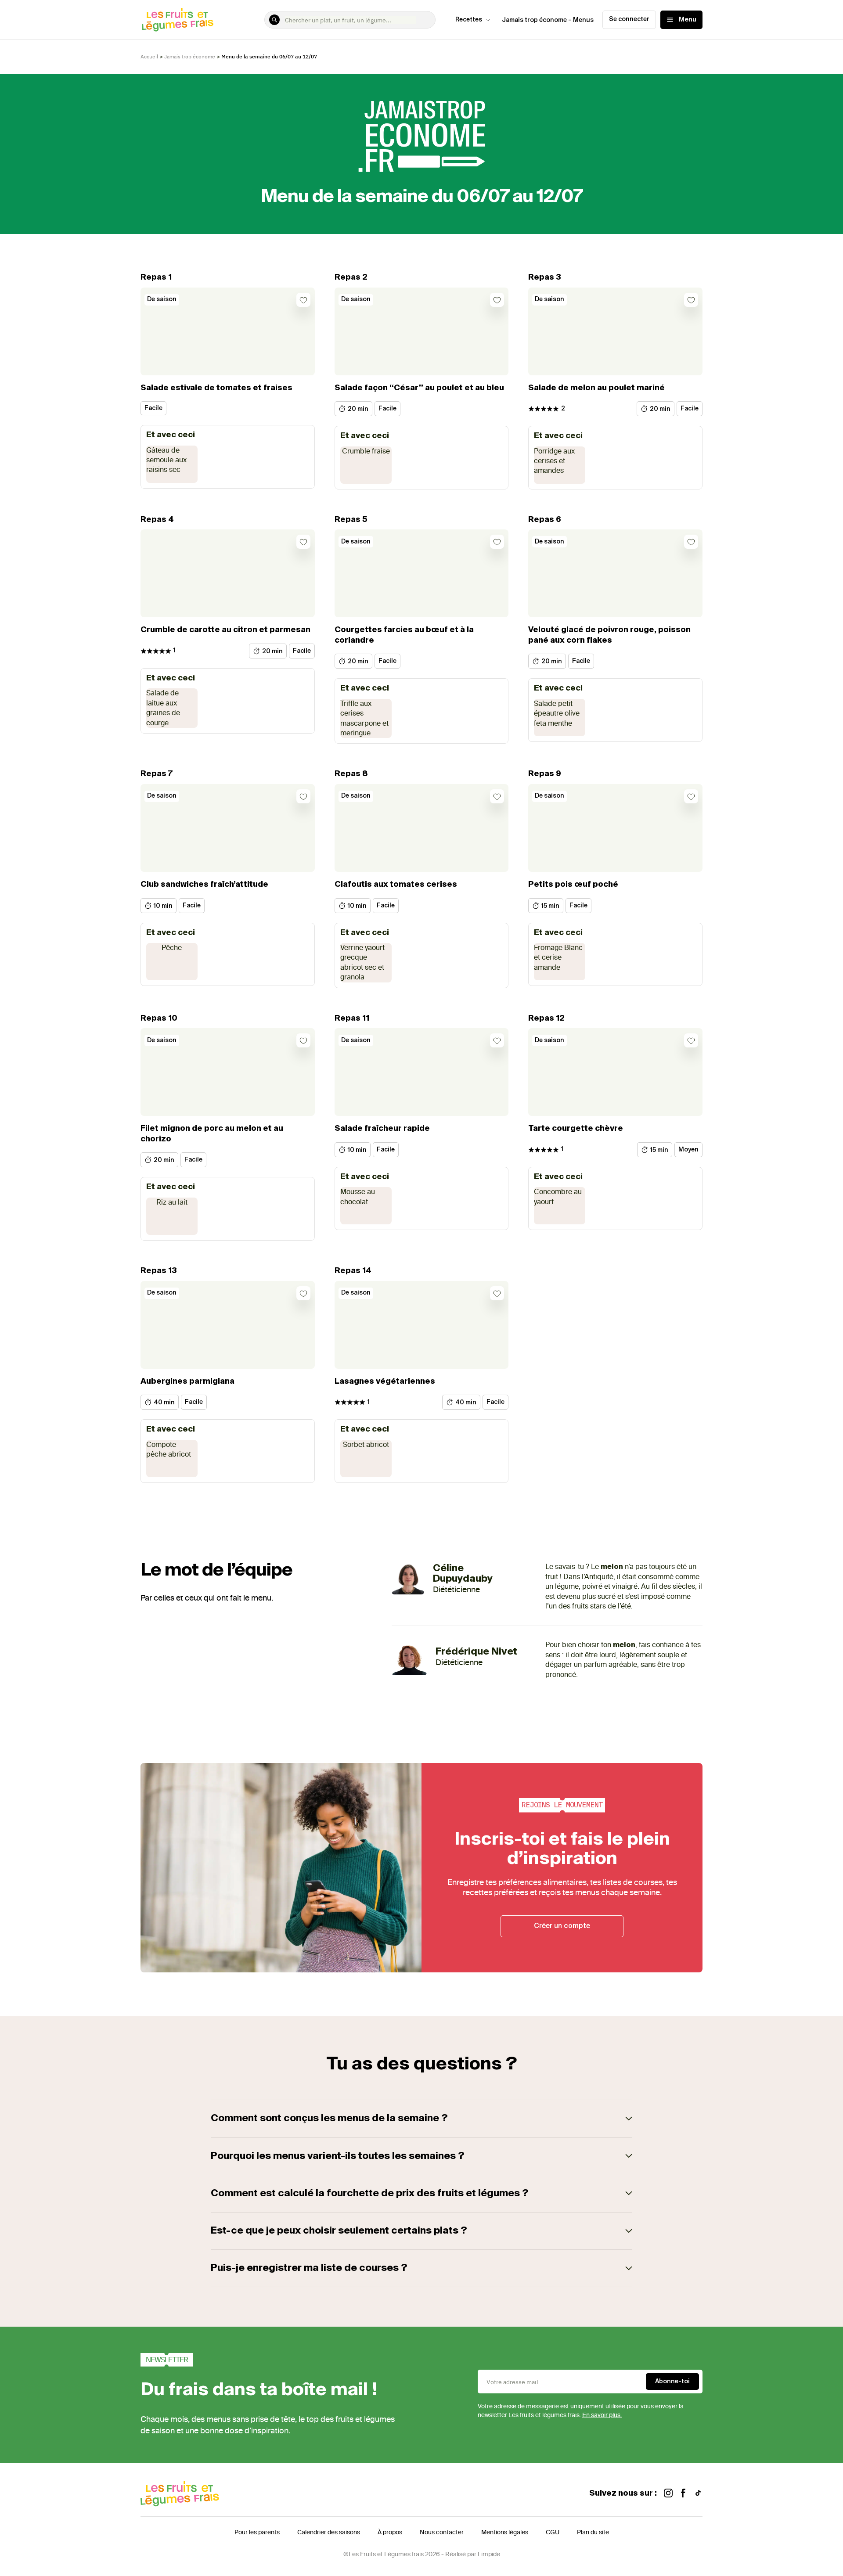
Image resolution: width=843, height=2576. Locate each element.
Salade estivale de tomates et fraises (216, 388)
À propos (390, 2532)
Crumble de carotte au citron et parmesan (225, 630)
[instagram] (668, 2494)
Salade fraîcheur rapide (382, 1129)
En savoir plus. (602, 2415)
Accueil (149, 56)
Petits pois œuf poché (573, 885)
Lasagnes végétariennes (385, 1382)
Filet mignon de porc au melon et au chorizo (212, 1134)
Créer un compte (562, 1926)
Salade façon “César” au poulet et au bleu (419, 388)
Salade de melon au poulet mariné (596, 388)
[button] (421, 2119)
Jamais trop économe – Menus (548, 20)
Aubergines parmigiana (187, 1382)
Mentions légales (505, 2532)
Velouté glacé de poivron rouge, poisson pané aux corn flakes (609, 635)
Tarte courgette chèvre (576, 1129)
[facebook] (683, 2494)
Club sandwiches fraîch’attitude (204, 885)
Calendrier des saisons (329, 2532)
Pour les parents (257, 2532)
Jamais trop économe (190, 56)
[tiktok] (698, 2494)
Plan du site (593, 2532)
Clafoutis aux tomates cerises (396, 885)
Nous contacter (442, 2532)
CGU (553, 2532)
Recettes (469, 20)
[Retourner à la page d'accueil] (178, 20)
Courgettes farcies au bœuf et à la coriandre (404, 635)
